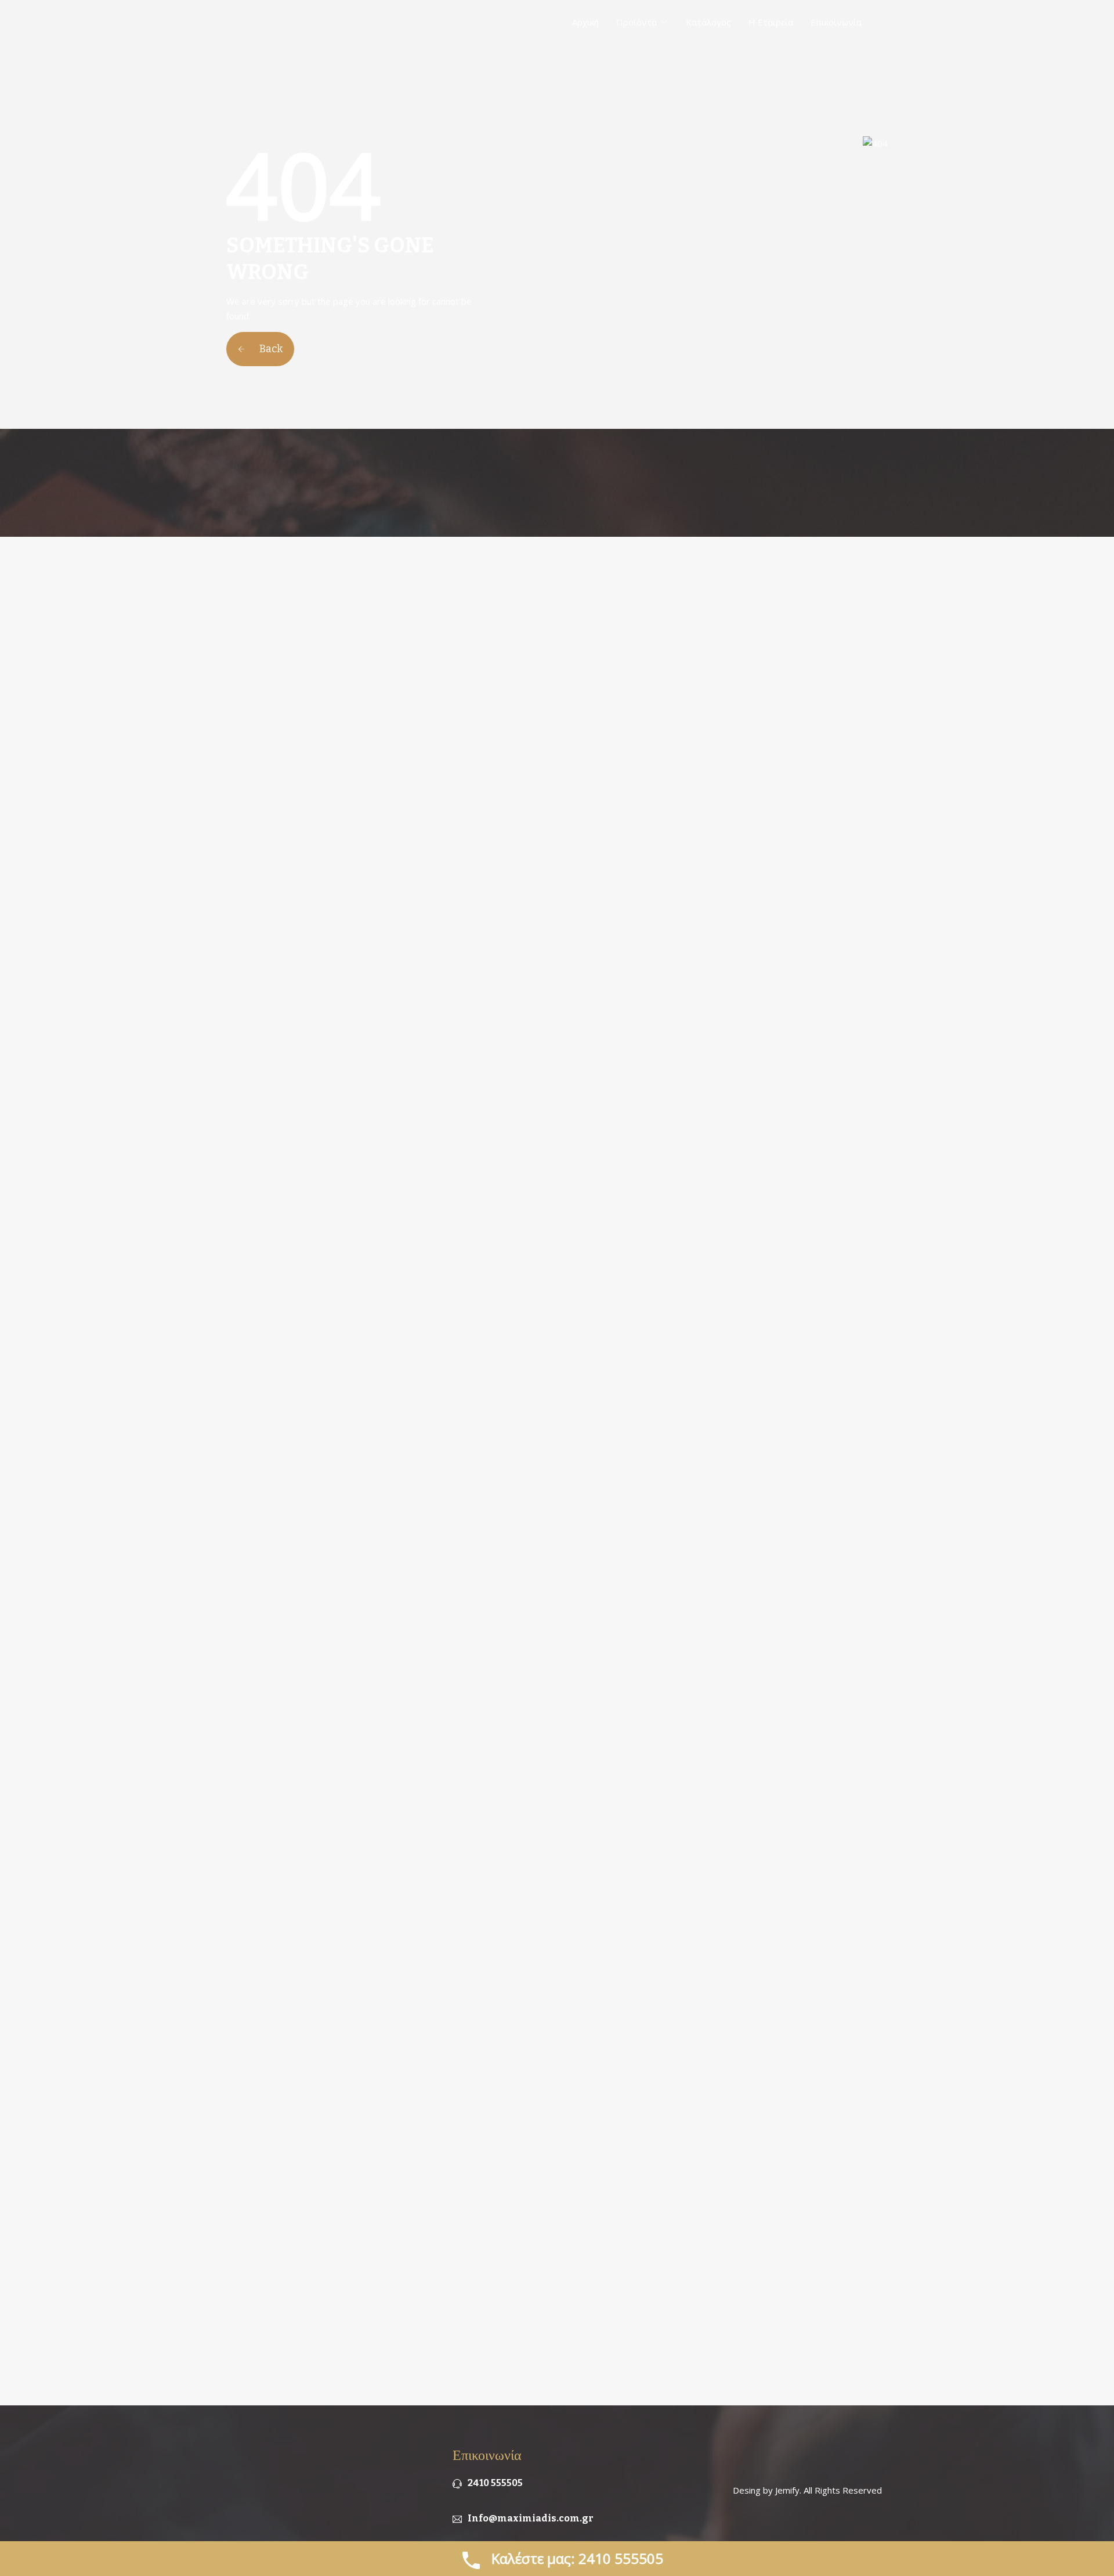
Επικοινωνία (836, 22)
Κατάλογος (708, 22)
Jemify (787, 2490)
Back (270, 349)
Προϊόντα (636, 22)
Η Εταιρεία (771, 22)
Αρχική (585, 22)
